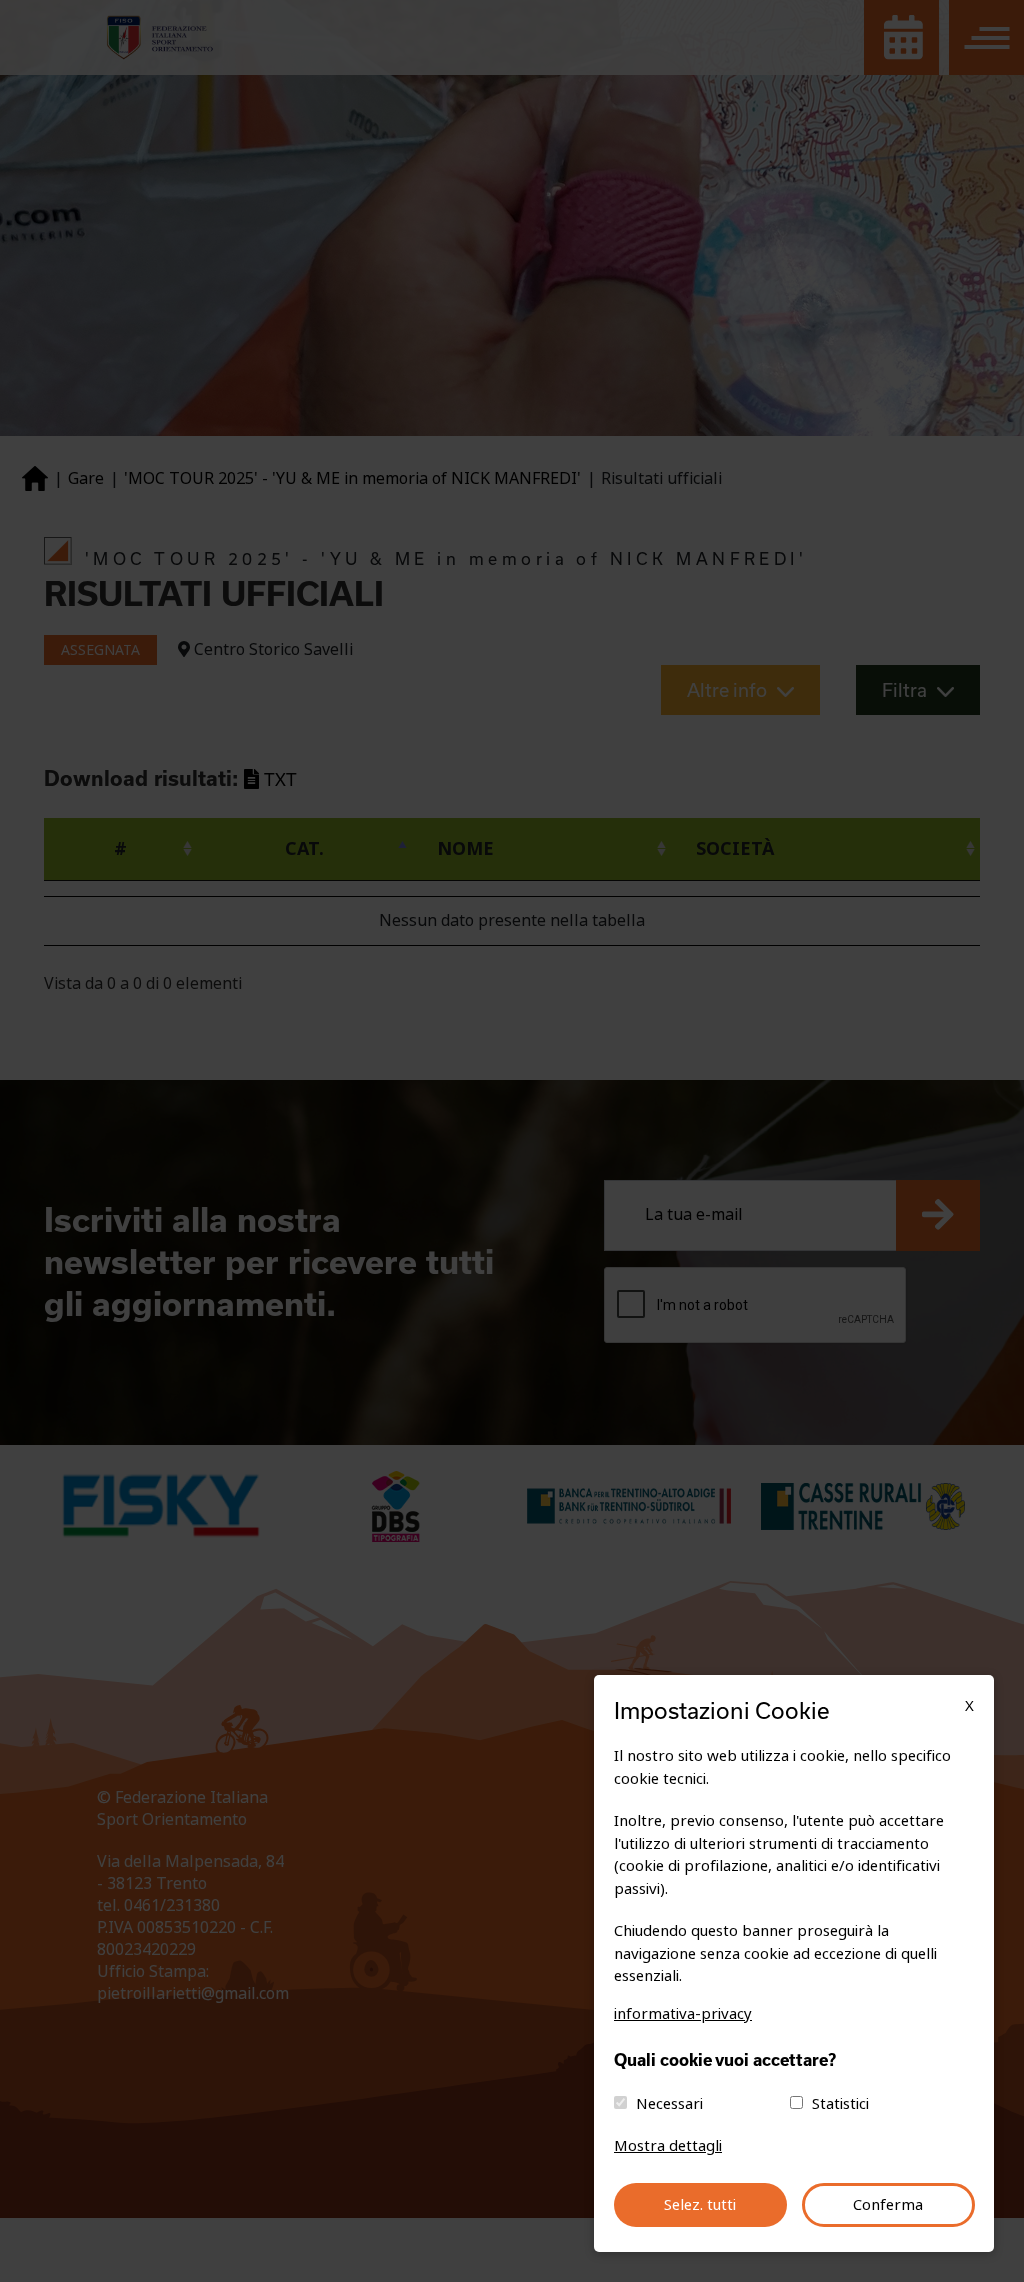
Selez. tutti (700, 2205)
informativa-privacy (683, 2014)
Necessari (669, 2104)
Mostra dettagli (668, 2146)
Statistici (840, 2104)
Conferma (888, 2205)
